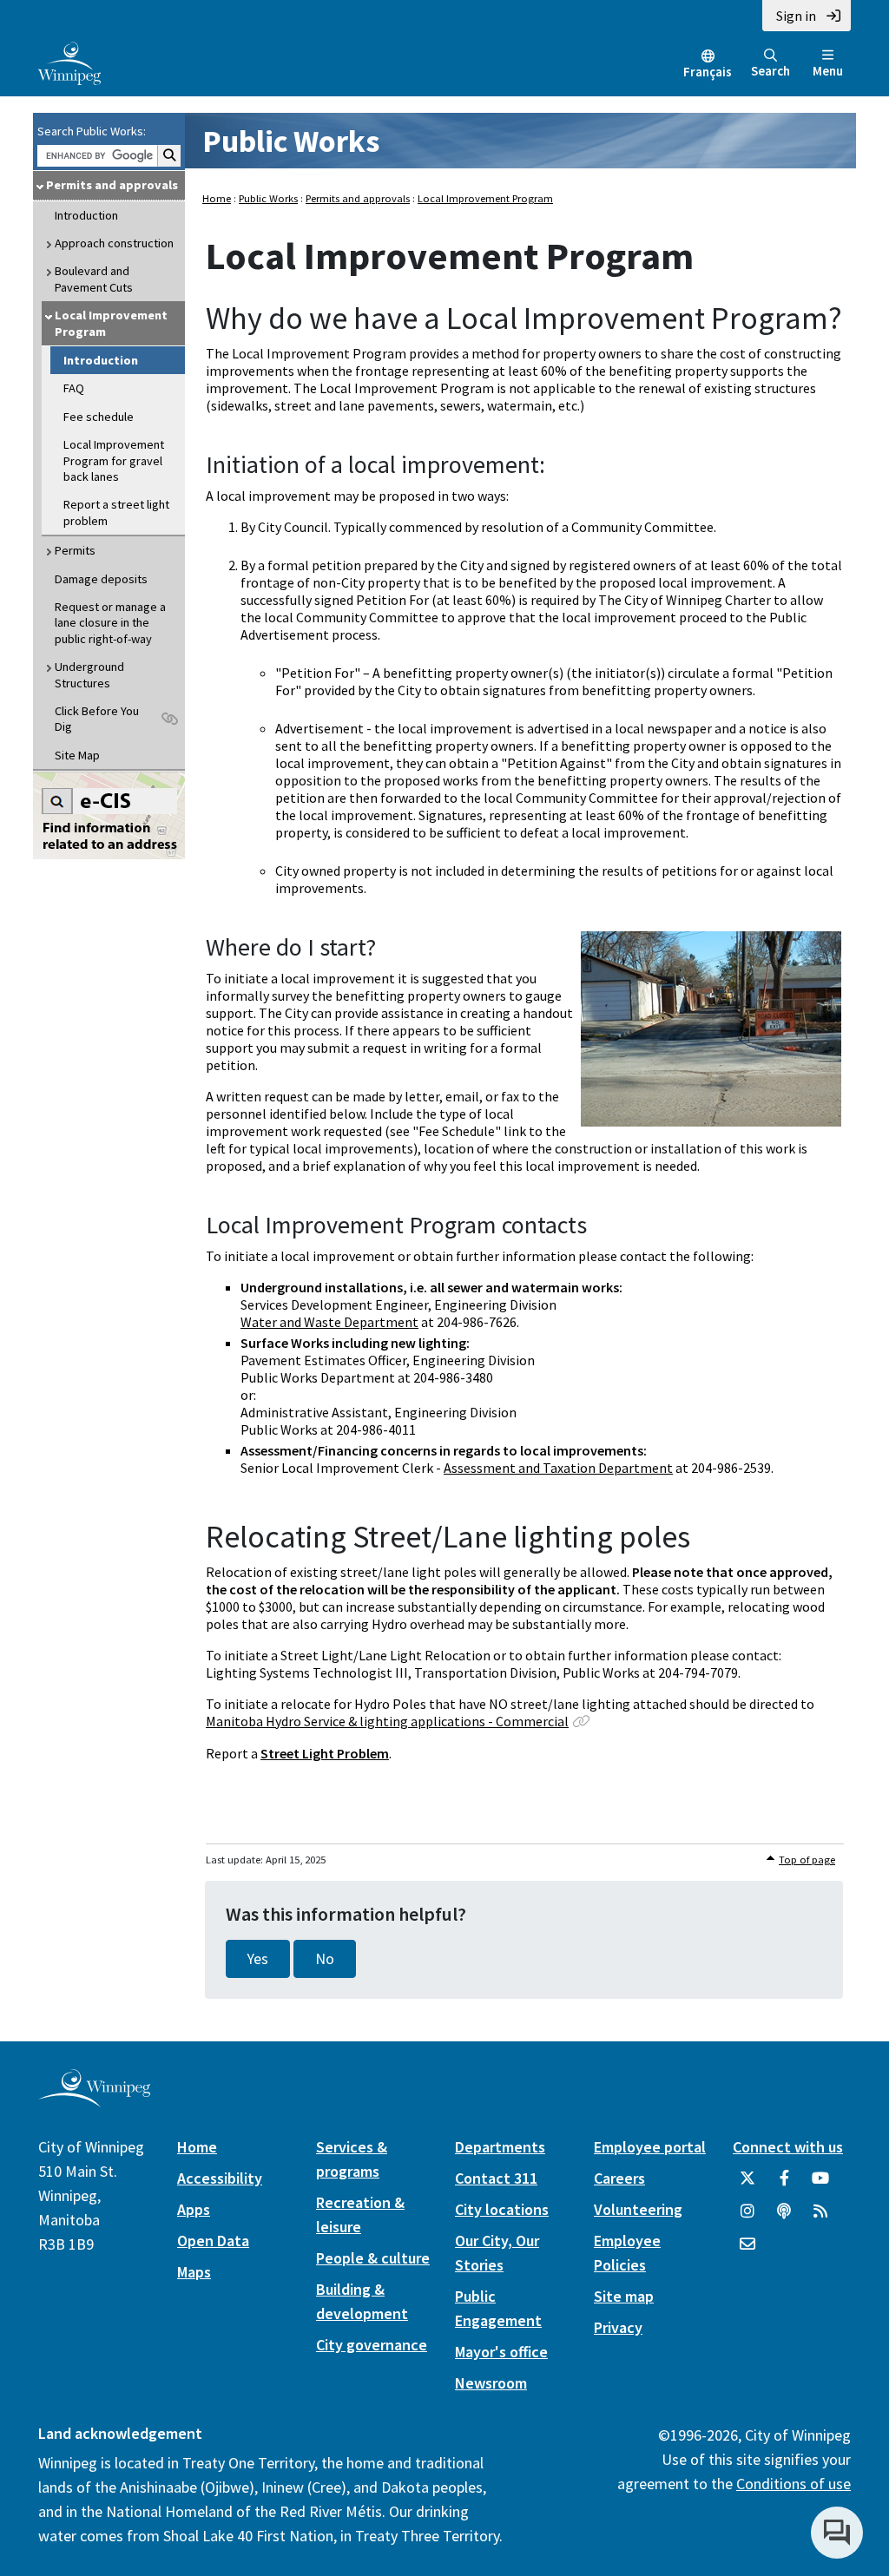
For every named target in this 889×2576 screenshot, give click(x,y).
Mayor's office (501, 2352)
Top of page (807, 1860)
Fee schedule (99, 417)
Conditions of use (794, 2484)
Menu (828, 71)
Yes (258, 1959)
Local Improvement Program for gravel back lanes (114, 460)
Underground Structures (89, 674)
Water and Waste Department (329, 1322)
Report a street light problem (116, 512)
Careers (619, 2178)
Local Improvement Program (111, 323)
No (325, 1959)
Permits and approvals (112, 185)
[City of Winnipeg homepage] (94, 2100)
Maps (194, 2272)
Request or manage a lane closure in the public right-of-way (110, 623)
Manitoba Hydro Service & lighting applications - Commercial (387, 1721)
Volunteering (638, 2209)
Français (708, 72)
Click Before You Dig (97, 719)
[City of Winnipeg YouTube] (820, 2185)
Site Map (77, 755)
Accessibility (220, 2178)
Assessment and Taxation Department (558, 1468)
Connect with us (788, 2147)
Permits (75, 550)
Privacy (618, 2327)
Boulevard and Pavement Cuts (94, 279)
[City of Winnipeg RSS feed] (820, 2218)
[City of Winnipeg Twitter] (747, 2185)
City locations (502, 2209)
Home (217, 198)
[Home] (69, 62)
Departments (500, 2147)
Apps (194, 2209)
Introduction (86, 215)
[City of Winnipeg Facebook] (784, 2185)
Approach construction (114, 243)
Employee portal (650, 2147)
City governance (372, 2345)
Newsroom (491, 2383)
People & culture (373, 2258)
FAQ (74, 388)
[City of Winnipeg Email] (747, 2251)
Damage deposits (101, 579)
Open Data (213, 2241)
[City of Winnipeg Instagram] (747, 2218)
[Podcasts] (784, 2218)
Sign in (796, 16)
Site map (624, 2296)
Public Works (291, 141)
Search (770, 71)
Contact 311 (496, 2178)
